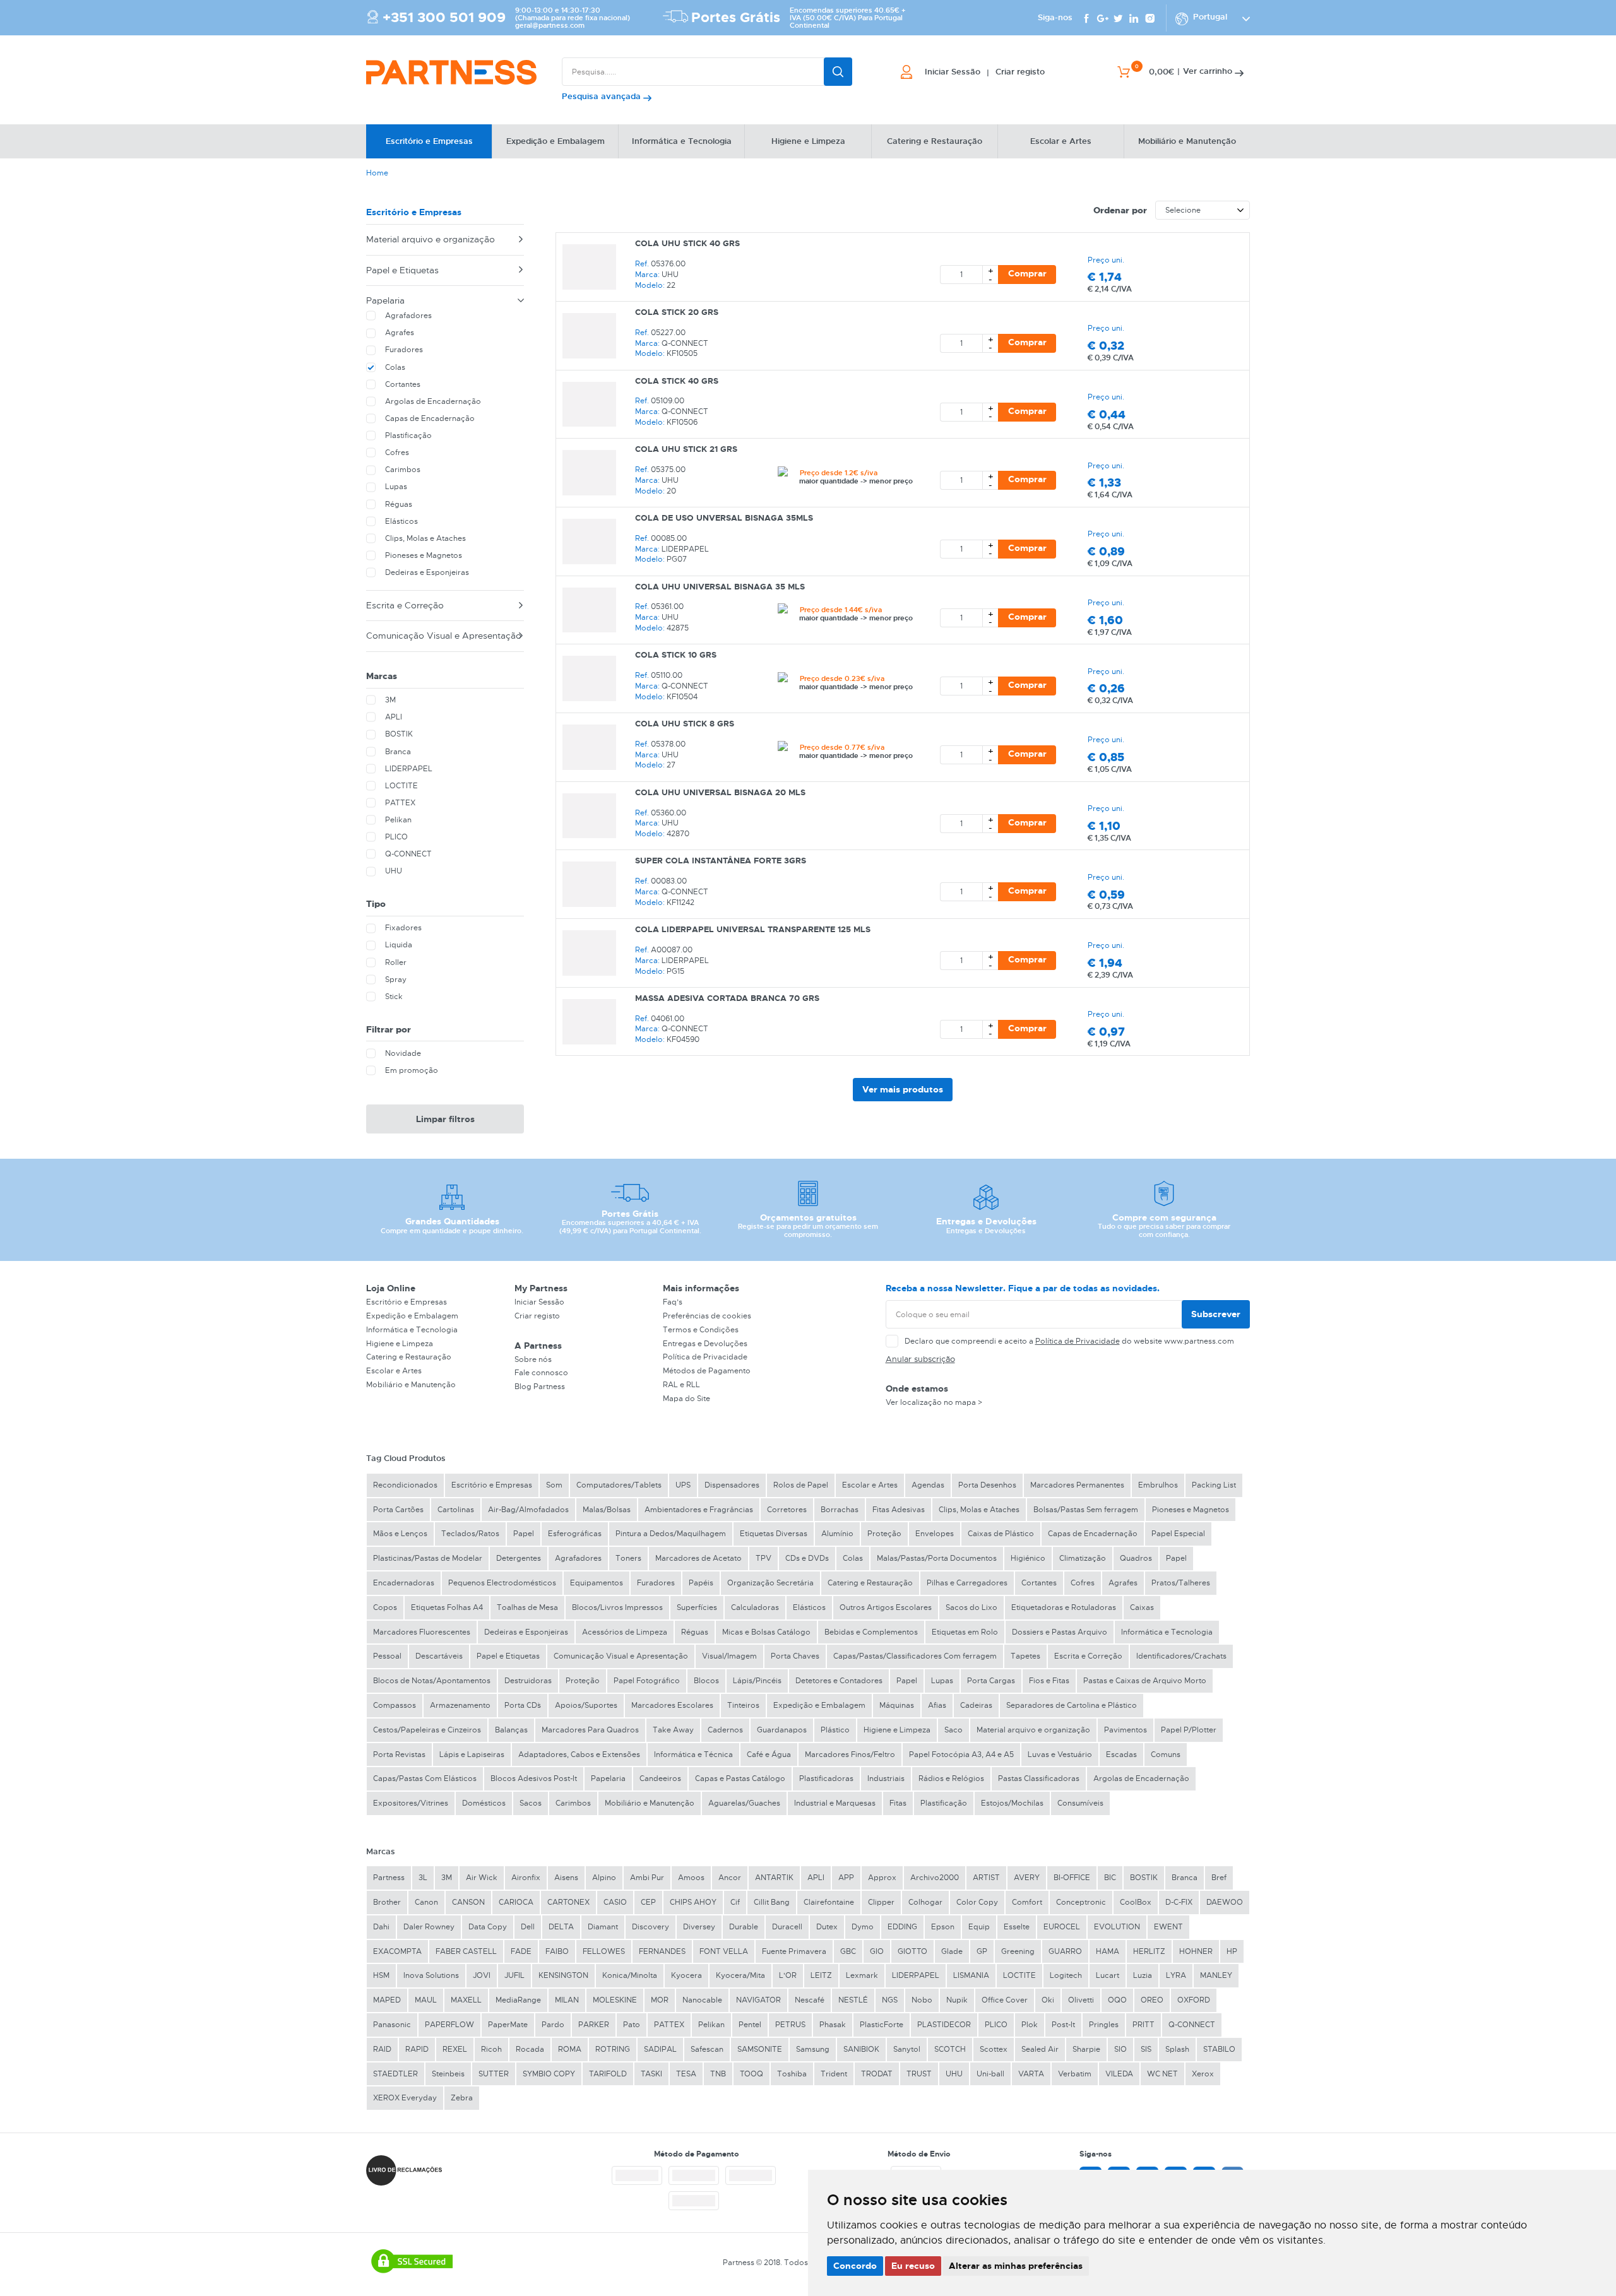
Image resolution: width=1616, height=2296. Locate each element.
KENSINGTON (563, 1975)
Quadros (1136, 1558)
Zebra (462, 2098)
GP (982, 1951)
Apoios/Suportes (586, 1705)
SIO (1120, 2049)
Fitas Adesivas (899, 1510)
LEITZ (821, 1975)
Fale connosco (541, 1373)
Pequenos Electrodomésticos (502, 1583)
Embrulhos (1158, 1485)
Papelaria (385, 300)
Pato (632, 2025)
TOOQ (752, 2074)
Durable (744, 1927)
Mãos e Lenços (400, 1534)
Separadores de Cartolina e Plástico (1072, 1705)
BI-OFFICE (1072, 1878)
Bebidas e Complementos (871, 1632)
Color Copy (977, 1902)
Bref (1219, 1878)
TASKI (651, 2074)
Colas (853, 1558)
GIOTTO (912, 1951)
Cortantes (1039, 1583)
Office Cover (1005, 2000)
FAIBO (557, 1951)
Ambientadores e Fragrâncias (699, 1510)
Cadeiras (976, 1705)
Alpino (604, 1878)
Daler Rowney (429, 1927)
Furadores (656, 1583)
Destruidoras (528, 1681)
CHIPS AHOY (693, 1902)
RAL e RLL (681, 1385)
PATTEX (669, 2025)
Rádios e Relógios (951, 1778)
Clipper (881, 1902)
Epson (943, 1927)
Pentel (750, 2025)
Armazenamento (460, 1705)
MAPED (387, 2000)
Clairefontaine (829, 1902)
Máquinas (897, 1705)
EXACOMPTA (397, 1951)
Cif (735, 1902)
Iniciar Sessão (539, 1302)
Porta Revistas (399, 1755)
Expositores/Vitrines (411, 1803)
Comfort (1027, 1902)
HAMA (1108, 1951)
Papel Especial (1178, 1534)
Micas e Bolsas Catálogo (766, 1632)
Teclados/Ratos (470, 1534)
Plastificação (944, 1803)
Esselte (1017, 1927)
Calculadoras (755, 1607)
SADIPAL (660, 2049)
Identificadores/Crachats (1181, 1656)
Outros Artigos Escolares (886, 1607)
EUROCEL (1062, 1927)
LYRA (1176, 1975)
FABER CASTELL (466, 1951)
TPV (763, 1558)
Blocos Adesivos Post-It (534, 1778)
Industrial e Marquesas (835, 1803)
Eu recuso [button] (913, 2266)
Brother (387, 1902)
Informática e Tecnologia (412, 1330)
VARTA (1031, 2074)
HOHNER (1196, 1951)
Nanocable (702, 2000)
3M (447, 1878)
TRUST (919, 2074)
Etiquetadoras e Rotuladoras (1064, 1607)
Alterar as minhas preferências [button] (1016, 2266)
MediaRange (518, 2000)
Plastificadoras (826, 1778)
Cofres (1083, 1583)
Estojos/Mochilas (1012, 1803)
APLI (816, 1878)
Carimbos (573, 1803)
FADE (521, 1951)
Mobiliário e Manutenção (411, 1385)
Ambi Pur (647, 1878)
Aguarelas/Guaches (744, 1803)
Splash (1177, 2049)
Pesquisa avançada (603, 96)
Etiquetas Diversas (774, 1534)
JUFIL (514, 1975)
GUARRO (1065, 1951)
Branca (1185, 1878)
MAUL (426, 2000)
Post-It (1063, 2025)
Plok (1030, 2025)
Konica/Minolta (630, 1975)
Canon (426, 1902)
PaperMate (508, 2025)
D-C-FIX (1179, 1902)
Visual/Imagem (729, 1656)
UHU (954, 2074)
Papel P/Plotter (1189, 1730)
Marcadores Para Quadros (590, 1730)
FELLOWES (604, 1951)
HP (1232, 1951)
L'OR (788, 1975)
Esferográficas (575, 1534)
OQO (1117, 2000)
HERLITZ (1149, 1951)
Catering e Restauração (409, 1357)
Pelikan (711, 2025)
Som (554, 1485)
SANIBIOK (861, 2049)
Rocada (530, 2049)
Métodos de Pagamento (707, 1371)
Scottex (994, 2049)
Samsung (813, 2049)
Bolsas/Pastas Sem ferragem (1086, 1510)
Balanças (511, 1730)
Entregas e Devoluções (705, 1344)
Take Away (673, 1730)
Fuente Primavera (794, 1951)
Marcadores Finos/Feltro (850, 1755)
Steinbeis (448, 2074)
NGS (890, 2000)
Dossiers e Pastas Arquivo (1060, 1632)
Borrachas (840, 1510)
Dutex (827, 1927)
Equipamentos (597, 1583)
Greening (1018, 1951)
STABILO (1219, 2049)
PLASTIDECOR (944, 2025)
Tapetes (1025, 1656)
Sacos (531, 1803)
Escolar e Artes (394, 1371)
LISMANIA (971, 1975)
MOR (660, 2000)
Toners (628, 1558)
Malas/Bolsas (607, 1510)
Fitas (898, 1803)
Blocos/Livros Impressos (617, 1607)
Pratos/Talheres (1181, 1583)
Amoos (691, 1878)
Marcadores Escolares (672, 1705)
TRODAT (877, 2074)
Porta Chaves (795, 1656)
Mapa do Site (686, 1399)
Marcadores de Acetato (698, 1558)
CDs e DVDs (807, 1558)
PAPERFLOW (449, 2025)
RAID (382, 2049)
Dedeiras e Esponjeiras (526, 1632)
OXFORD (1194, 2000)
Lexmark (862, 1975)
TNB (718, 2074)
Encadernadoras (404, 1583)
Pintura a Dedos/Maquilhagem (671, 1534)
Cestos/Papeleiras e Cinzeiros (427, 1730)
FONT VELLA (724, 1951)
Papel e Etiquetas (402, 270)
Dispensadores (732, 1485)
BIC (1110, 1878)
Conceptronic (1081, 1902)
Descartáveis (439, 1656)
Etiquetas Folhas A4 (447, 1607)
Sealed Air (1040, 2049)
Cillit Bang (772, 1902)
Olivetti (1081, 2000)
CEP (648, 1902)
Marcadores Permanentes (1077, 1485)
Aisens (566, 1878)
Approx (882, 1878)
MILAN (567, 2000)
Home (377, 173)
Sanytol (907, 2049)
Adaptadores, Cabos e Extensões (579, 1755)
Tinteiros (743, 1705)
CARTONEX (568, 1902)
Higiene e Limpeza (400, 1344)
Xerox (1203, 2074)
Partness (389, 1878)
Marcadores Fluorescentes (422, 1632)
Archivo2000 (935, 1878)
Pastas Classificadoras (1039, 1778)
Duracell (787, 1927)
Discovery (651, 1927)
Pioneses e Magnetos (1191, 1510)
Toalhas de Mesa (527, 1607)
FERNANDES (662, 1951)
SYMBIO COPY (549, 2074)
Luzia (1143, 1975)
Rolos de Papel (801, 1485)
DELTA (561, 1927)
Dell (528, 1927)
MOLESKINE (615, 2000)
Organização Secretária (770, 1583)
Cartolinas (456, 1510)
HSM (381, 1975)
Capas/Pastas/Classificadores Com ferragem (915, 1656)
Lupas (942, 1681)
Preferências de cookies (707, 1316)
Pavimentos (1126, 1730)
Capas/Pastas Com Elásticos (425, 1778)
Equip (979, 1927)
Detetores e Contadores (839, 1681)
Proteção (884, 1534)
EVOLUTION (1117, 1927)
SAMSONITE (760, 2049)
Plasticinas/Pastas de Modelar (428, 1558)
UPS (683, 1485)
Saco (954, 1730)
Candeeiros (660, 1778)
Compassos (395, 1705)
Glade (952, 1951)
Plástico (835, 1730)
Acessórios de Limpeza (625, 1632)
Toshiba (792, 2074)
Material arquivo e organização (431, 239)
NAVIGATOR (758, 2000)
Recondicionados (405, 1485)
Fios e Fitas (1049, 1681)
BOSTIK (1144, 1878)
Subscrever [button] (1216, 1314)
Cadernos (725, 1730)
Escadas (1121, 1755)
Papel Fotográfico (647, 1681)
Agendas (928, 1485)
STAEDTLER (395, 2074)
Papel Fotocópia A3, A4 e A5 (961, 1755)
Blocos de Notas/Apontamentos (432, 1681)
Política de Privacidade (705, 1357)
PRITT (1144, 2025)
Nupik (957, 2000)
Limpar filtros (445, 1119)
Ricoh (491, 2049)
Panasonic (392, 2025)
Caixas (1142, 1607)
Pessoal (387, 1656)
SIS (1146, 2049)
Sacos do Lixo (971, 1607)
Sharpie (1086, 2049)
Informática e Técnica (693, 1755)
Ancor (730, 1878)
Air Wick (482, 1878)
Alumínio (837, 1534)
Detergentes (519, 1558)
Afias (937, 1705)
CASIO (615, 1902)
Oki (1048, 2000)
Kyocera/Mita (740, 1975)
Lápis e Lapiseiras (472, 1755)
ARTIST (986, 1878)
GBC (848, 1951)
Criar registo (537, 1316)
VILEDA (1119, 2074)
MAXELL (466, 2000)
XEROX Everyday (405, 2098)
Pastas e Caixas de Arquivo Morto (1145, 1681)
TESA (686, 2074)
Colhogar (925, 1902)
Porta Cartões (398, 1510)
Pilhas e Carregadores (967, 1583)
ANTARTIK (774, 1878)
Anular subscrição (920, 1359)
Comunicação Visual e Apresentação (444, 636)
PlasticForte (882, 2025)
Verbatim (1075, 2074)
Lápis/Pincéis (757, 1681)
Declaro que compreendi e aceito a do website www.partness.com (1069, 1341)
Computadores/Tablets (619, 1485)
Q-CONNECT (1192, 2025)
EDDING (902, 1927)
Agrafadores (578, 1558)
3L (423, 1878)
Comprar (1027, 273)
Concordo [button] (855, 2266)
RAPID (417, 2049)
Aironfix (526, 1878)
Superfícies (697, 1607)
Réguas (695, 1632)
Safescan (707, 2049)
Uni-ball (990, 2074)
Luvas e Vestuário (1060, 1755)
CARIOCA (516, 1902)
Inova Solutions (431, 1975)
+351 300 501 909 (444, 18)
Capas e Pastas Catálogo (740, 1778)
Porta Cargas (991, 1681)
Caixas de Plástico (1001, 1534)
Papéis (701, 1583)
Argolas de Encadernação (1141, 1778)
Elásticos (809, 1607)
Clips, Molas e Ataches (979, 1510)
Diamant (603, 1927)
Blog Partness (540, 1387)
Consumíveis (1080, 1803)
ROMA (570, 2049)
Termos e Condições (701, 1330)
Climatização (1083, 1558)
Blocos (706, 1681)
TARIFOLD (608, 2074)
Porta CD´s (523, 1705)
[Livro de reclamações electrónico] (404, 2170)
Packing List (1214, 1485)
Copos (385, 1607)
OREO (1152, 2000)
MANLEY (1216, 1975)
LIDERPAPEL (916, 1975)
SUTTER (494, 2074)
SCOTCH (950, 2049)
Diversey (699, 1927)
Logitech (1066, 1975)
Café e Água (769, 1755)
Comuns (1166, 1755)
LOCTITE (1019, 1975)
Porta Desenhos (987, 1485)
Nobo (922, 2000)
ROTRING (613, 2049)
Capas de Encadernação (1093, 1534)
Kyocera (686, 1975)
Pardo (553, 2025)
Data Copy (488, 1927)
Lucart (1108, 1975)
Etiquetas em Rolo (965, 1632)
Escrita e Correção (405, 605)
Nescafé (810, 2000)
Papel (524, 1534)
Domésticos (484, 1803)
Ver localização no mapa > (934, 1402)
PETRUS (790, 2025)
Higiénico (1028, 1558)
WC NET (1162, 2074)
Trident (834, 2074)
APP (846, 1878)
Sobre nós (533, 1359)
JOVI (482, 1975)
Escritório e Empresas (414, 212)
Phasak (833, 2025)
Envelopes (935, 1534)
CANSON (468, 1902)
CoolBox (1136, 1902)
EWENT (1168, 1927)
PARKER (594, 2025)
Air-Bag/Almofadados (528, 1510)
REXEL (455, 2049)
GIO (877, 1951)
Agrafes (1123, 1583)
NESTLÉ (853, 2000)
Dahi (381, 1927)
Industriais (886, 1778)
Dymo (863, 1927)
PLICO (996, 2025)
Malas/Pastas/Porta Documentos (937, 1558)
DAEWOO (1225, 1902)
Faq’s (673, 1302)
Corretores (787, 1510)
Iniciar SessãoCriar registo (985, 72)
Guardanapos (782, 1730)
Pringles (1104, 2025)
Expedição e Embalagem (412, 1316)
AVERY (1027, 1878)
